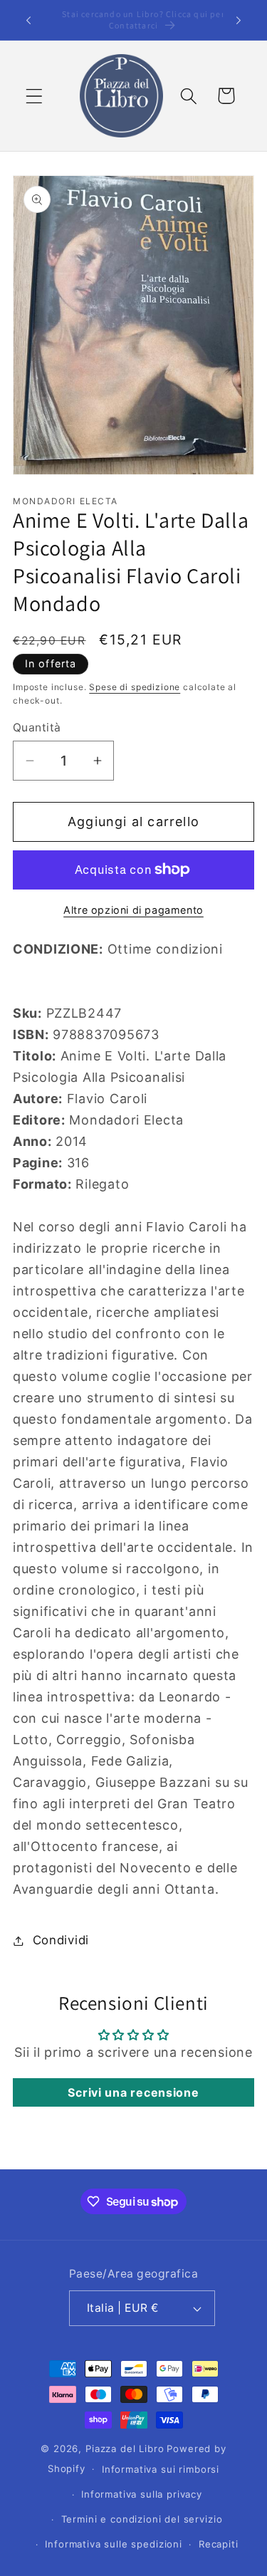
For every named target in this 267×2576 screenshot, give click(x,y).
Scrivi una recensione (133, 2092)
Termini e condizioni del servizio (142, 2519)
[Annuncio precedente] (28, 20)
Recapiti (219, 2544)
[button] (35, 96)
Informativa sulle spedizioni (114, 2544)
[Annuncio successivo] (239, 20)
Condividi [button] (61, 1940)
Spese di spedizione (135, 687)
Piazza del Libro (125, 2449)
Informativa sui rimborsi (161, 2469)
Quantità (37, 728)
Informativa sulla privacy (142, 2494)
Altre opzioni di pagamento (133, 910)
